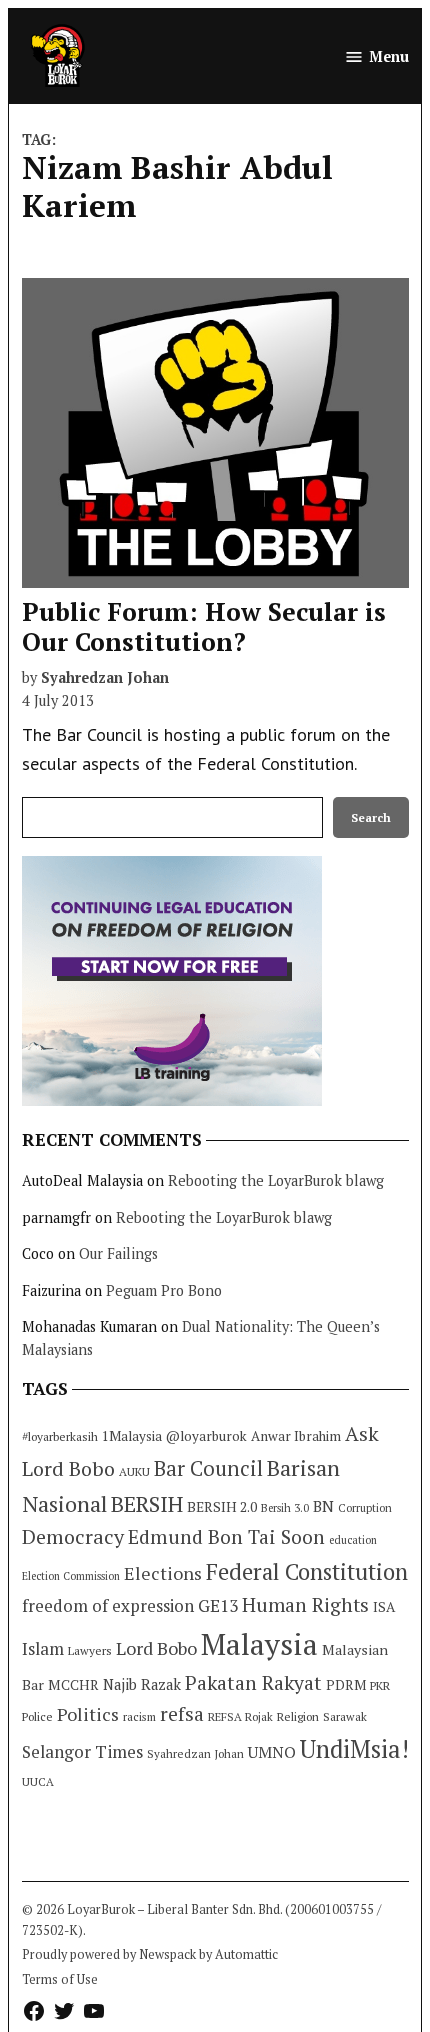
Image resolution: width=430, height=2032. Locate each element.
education (353, 1540)
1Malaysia (132, 1436)
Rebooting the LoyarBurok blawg (276, 1180)
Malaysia (259, 1644)
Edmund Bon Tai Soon (226, 1537)
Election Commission (71, 1576)
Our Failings (118, 1253)
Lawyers (90, 1650)
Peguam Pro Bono (164, 1290)
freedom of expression (108, 1605)
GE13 (218, 1605)
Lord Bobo (156, 1648)
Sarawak (345, 1716)
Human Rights (305, 1605)
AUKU (134, 1471)
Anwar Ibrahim (296, 1436)
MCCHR (73, 1685)
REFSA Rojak (240, 1716)
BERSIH (147, 1503)
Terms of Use (60, 1979)
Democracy (73, 1536)
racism (139, 1716)
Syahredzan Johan (105, 677)
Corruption (365, 1508)
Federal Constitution (307, 1571)
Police (37, 1716)
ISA (384, 1607)
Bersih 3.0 (285, 1508)
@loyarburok (206, 1436)
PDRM (346, 1685)
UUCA (38, 1781)
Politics (88, 1714)
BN (323, 1506)
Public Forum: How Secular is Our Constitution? (204, 626)
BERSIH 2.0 (222, 1506)
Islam (43, 1648)
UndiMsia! (354, 1749)
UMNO (272, 1752)
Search (371, 817)
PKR (380, 1685)
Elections (163, 1573)
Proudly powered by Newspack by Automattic (150, 1954)
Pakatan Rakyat (253, 1683)
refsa (182, 1714)
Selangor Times (82, 1751)
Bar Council (208, 1468)
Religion (298, 1716)
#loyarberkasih (60, 1436)
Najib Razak (142, 1684)
